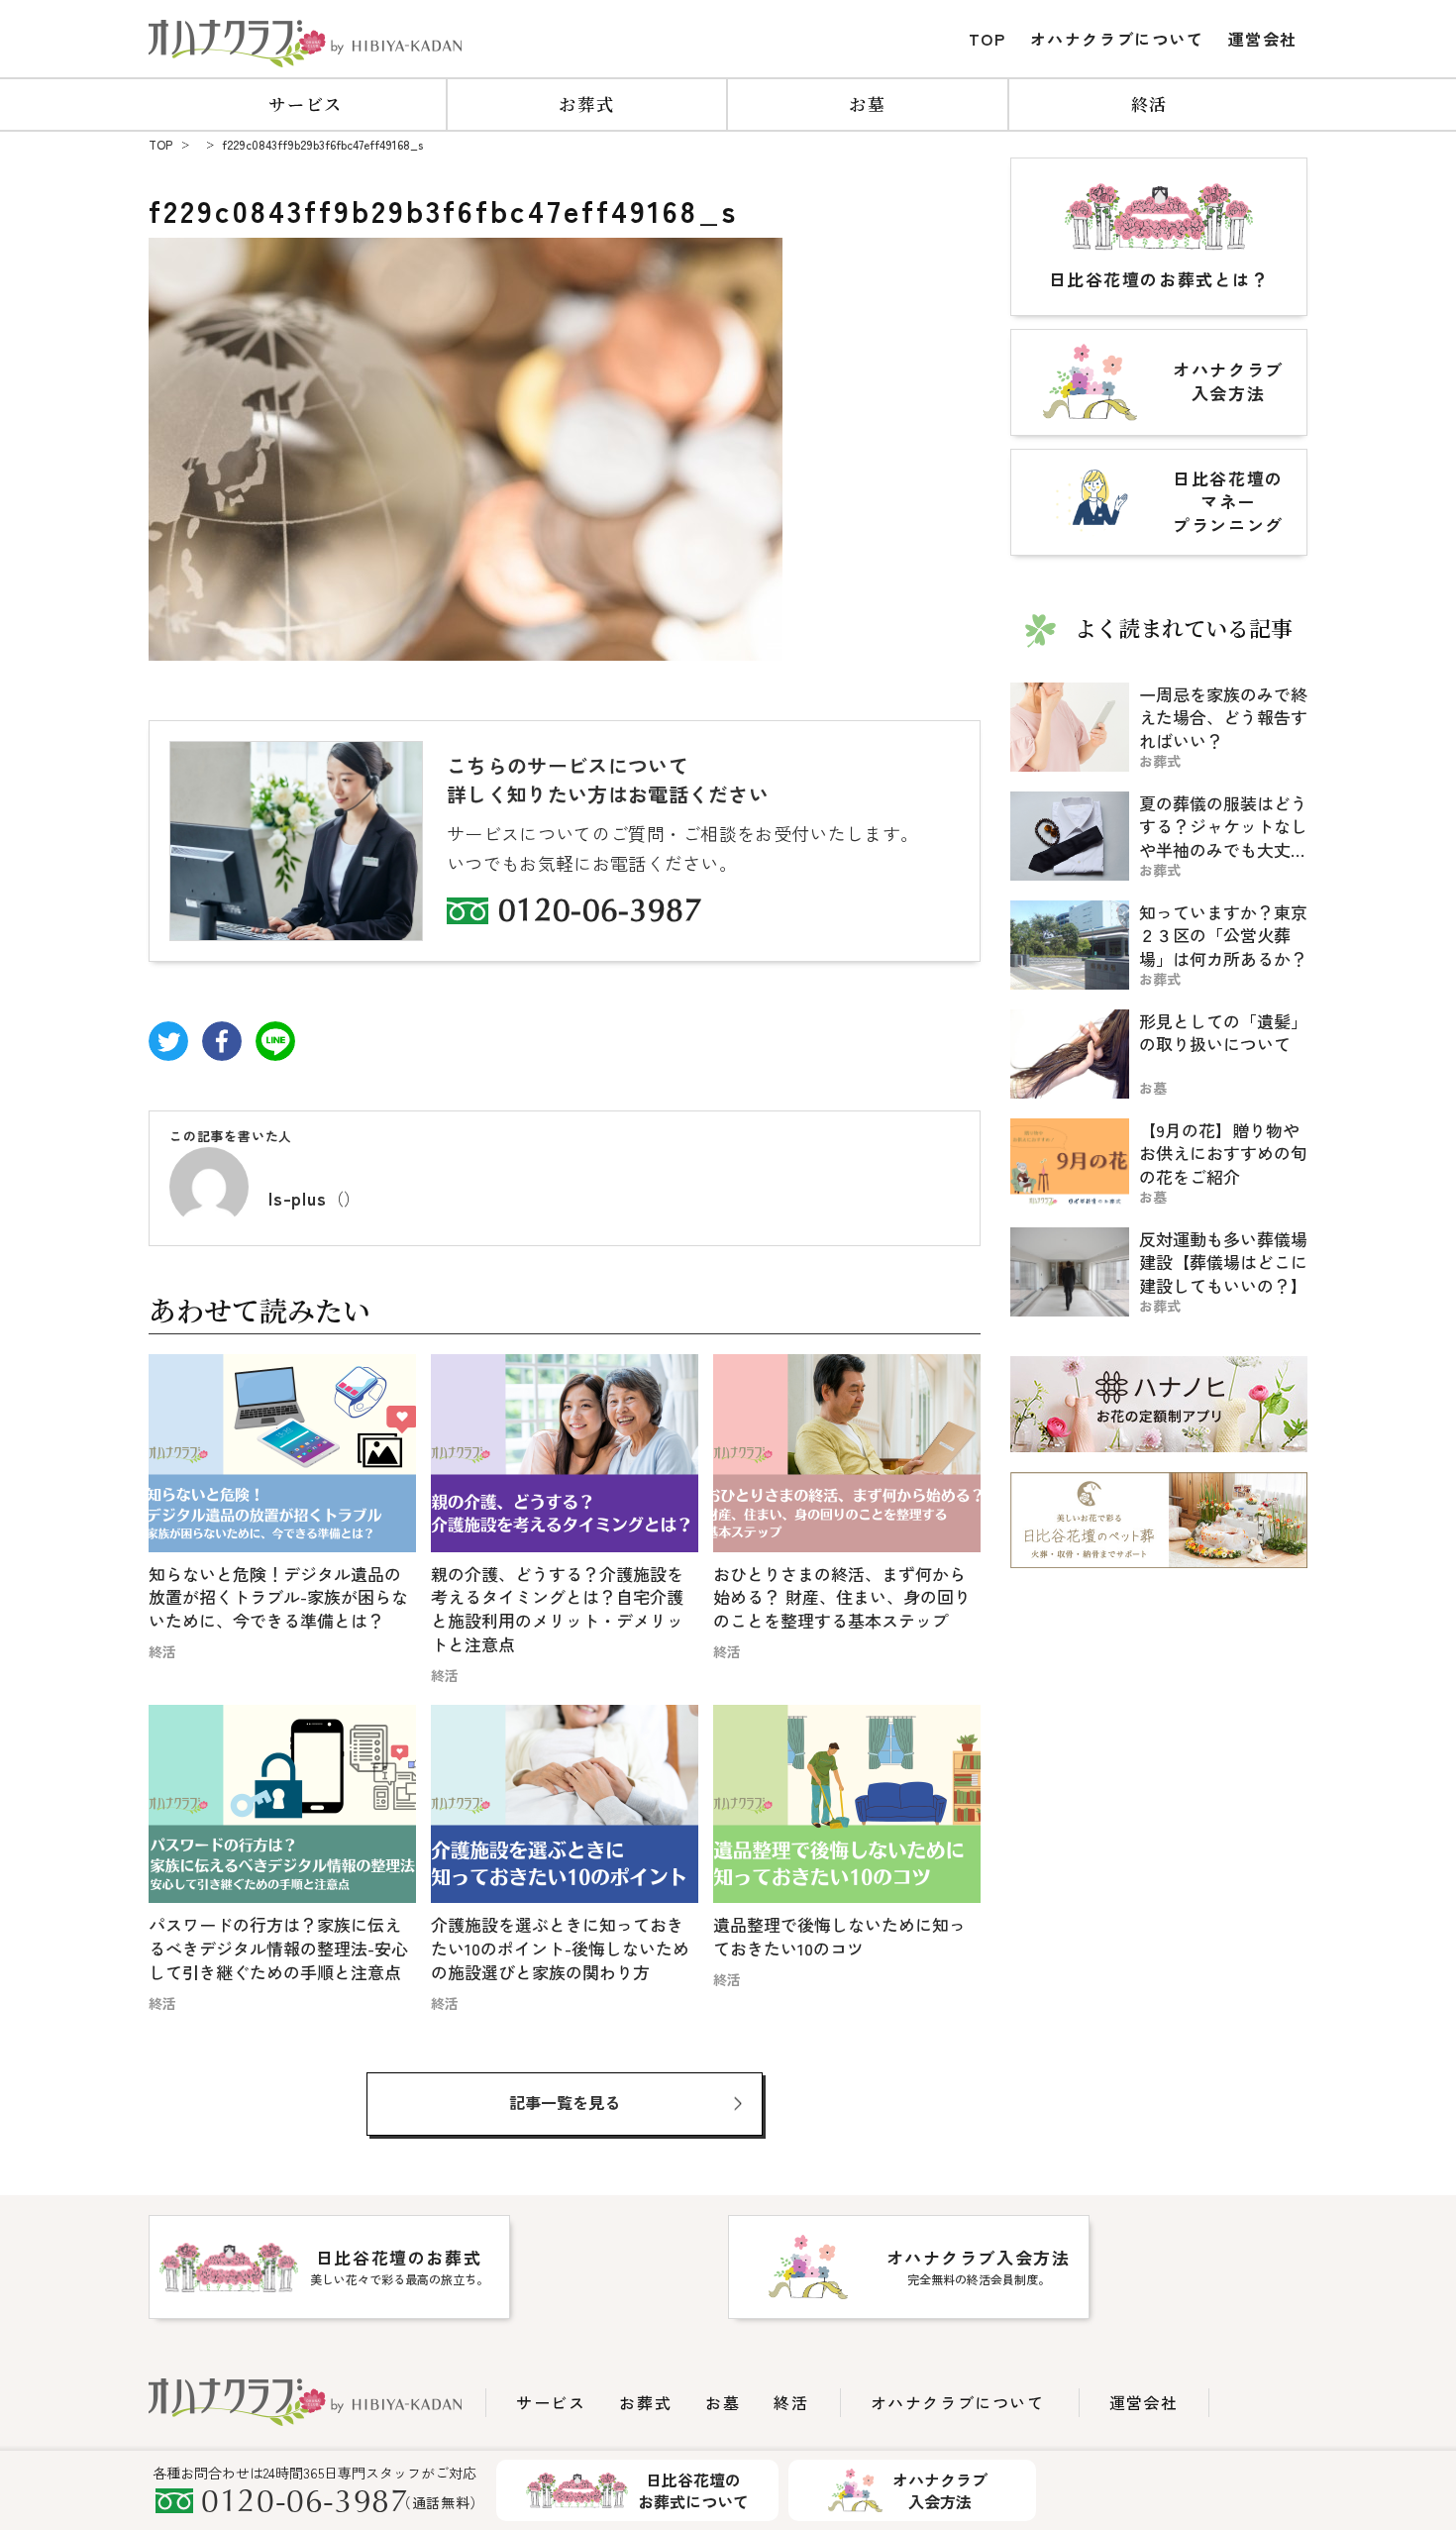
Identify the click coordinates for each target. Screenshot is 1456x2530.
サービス (306, 104)
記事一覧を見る (565, 2102)
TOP (988, 39)
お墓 (867, 104)
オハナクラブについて (1117, 39)
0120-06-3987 (600, 913)
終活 (1149, 104)
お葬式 (586, 104)
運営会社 (1263, 39)
